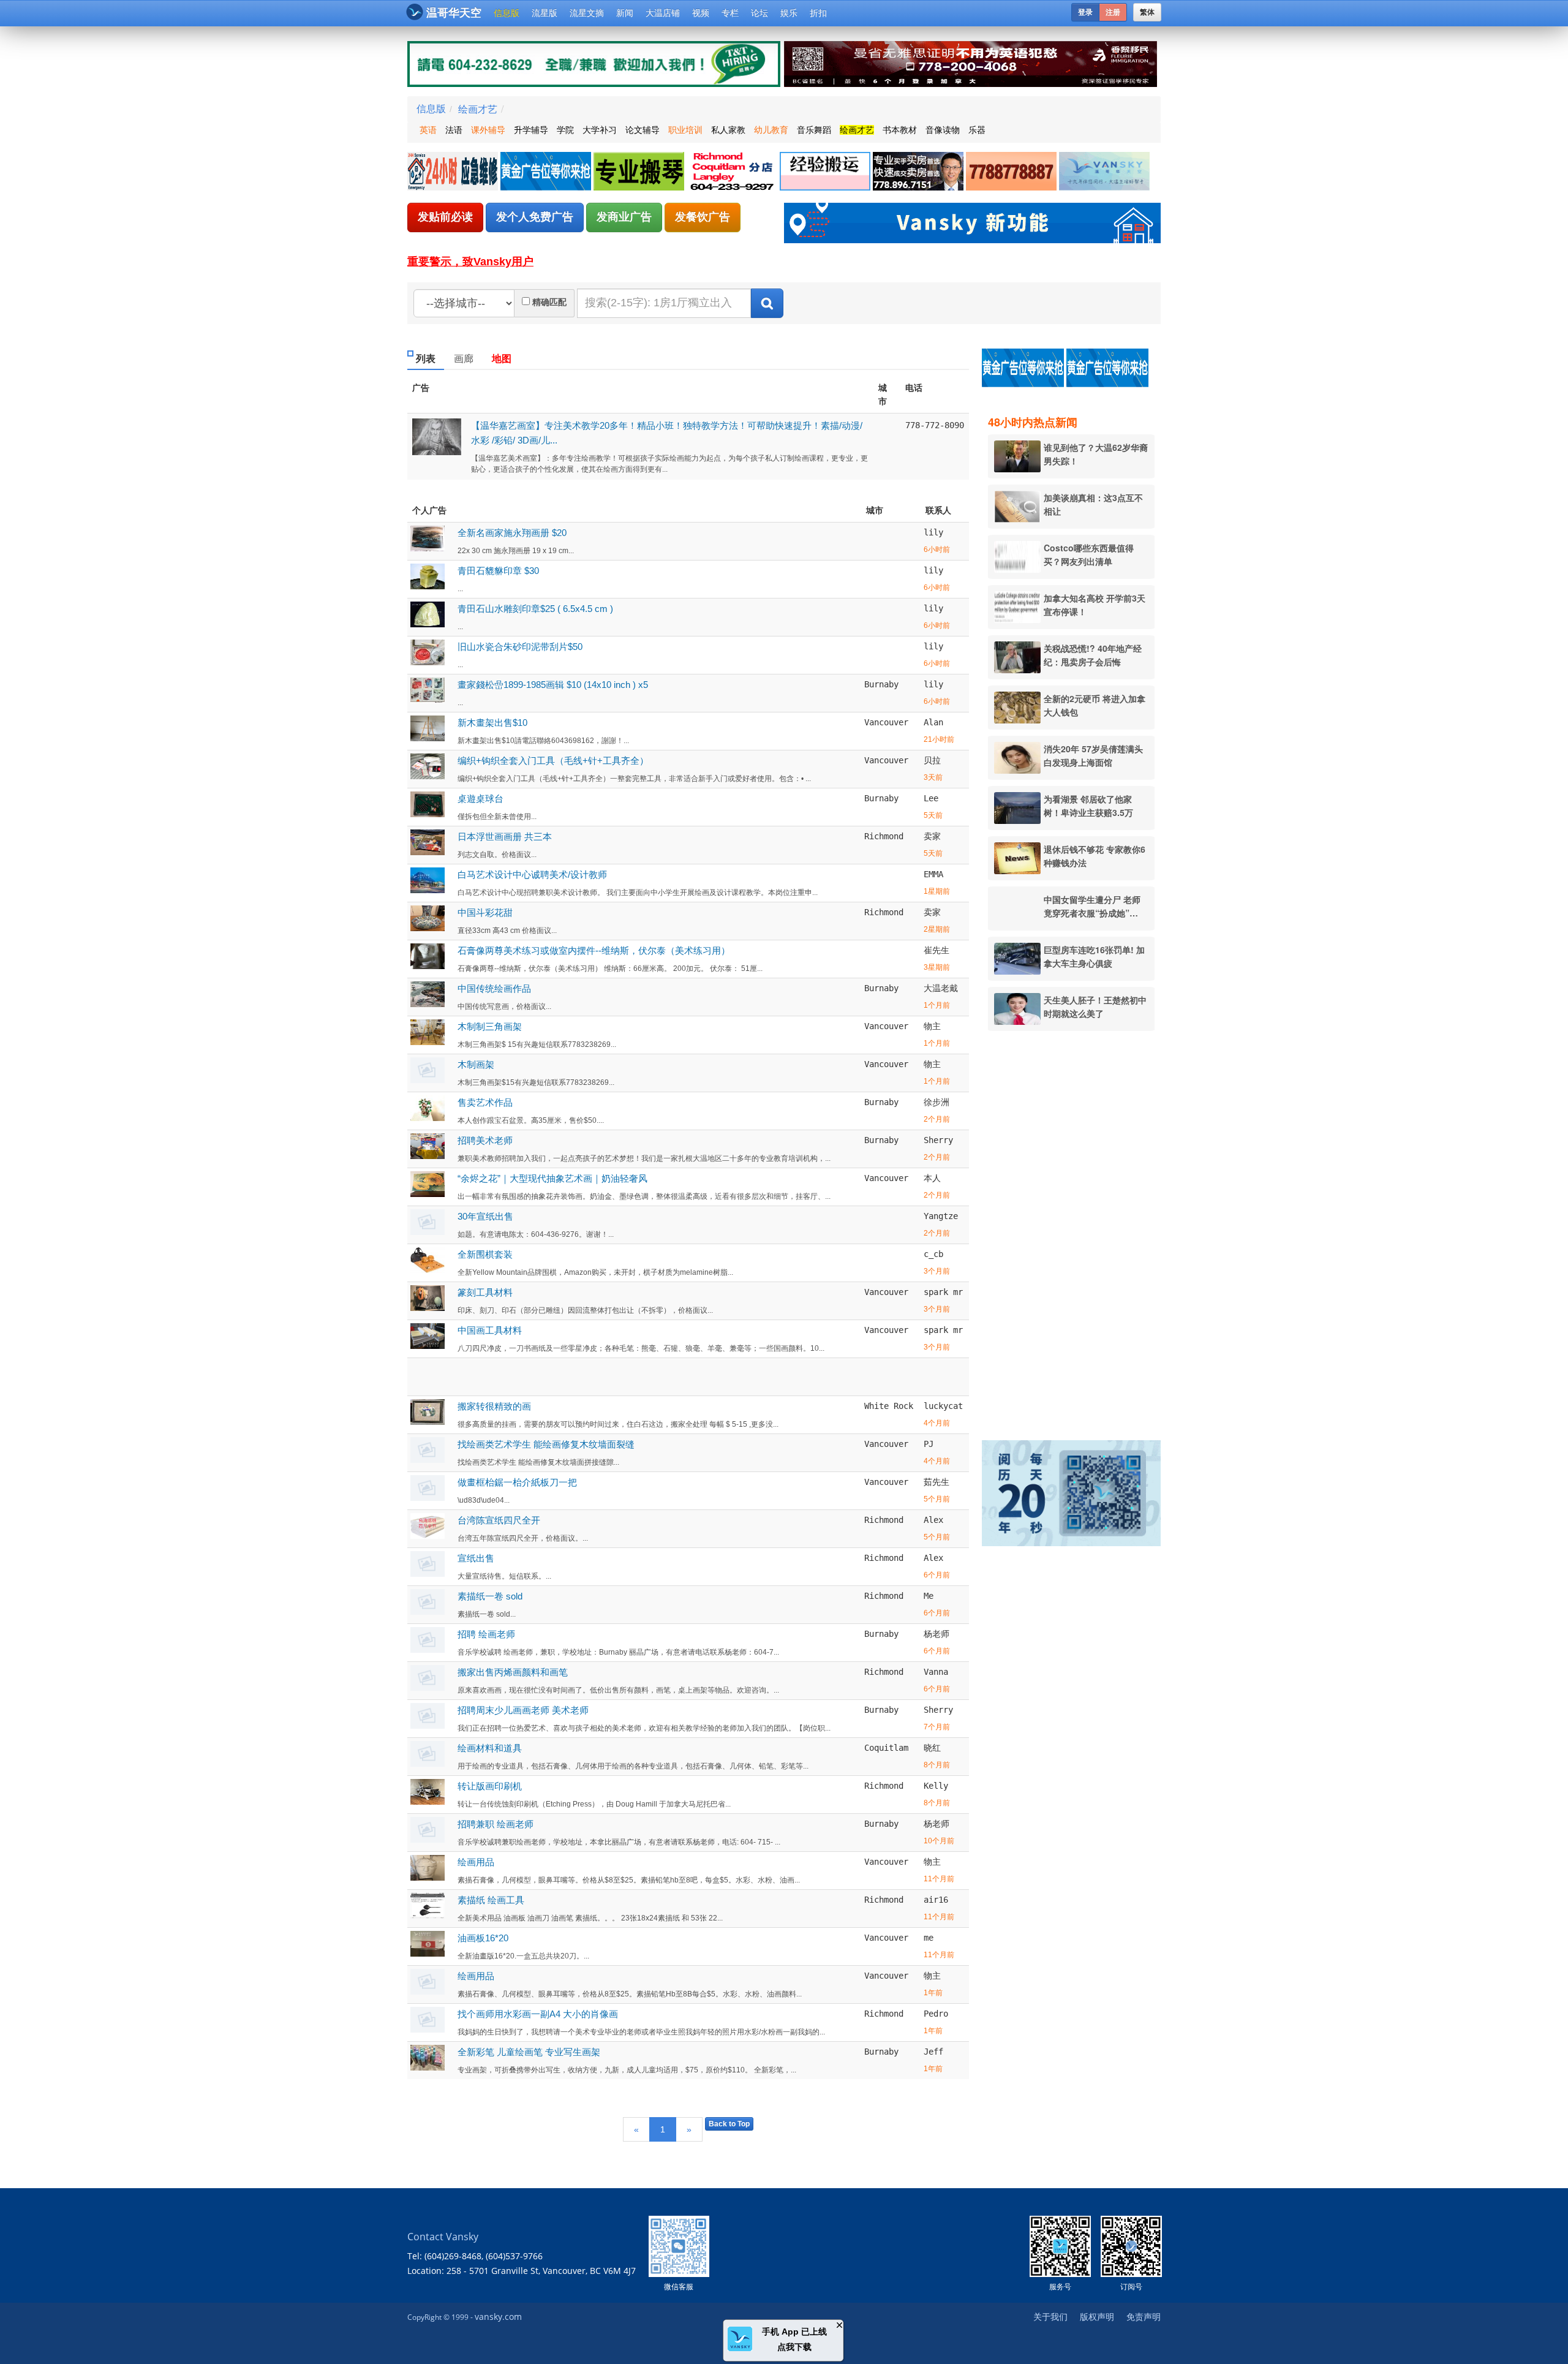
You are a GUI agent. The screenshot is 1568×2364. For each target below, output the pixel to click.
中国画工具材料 (490, 1330)
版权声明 (1097, 2317)
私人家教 (728, 130)
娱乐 (789, 13)
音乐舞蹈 (814, 130)
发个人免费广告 (535, 217)
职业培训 (685, 130)
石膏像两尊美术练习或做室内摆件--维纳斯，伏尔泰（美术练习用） (594, 950)
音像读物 (943, 130)
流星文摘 (587, 13)
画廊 (464, 359)
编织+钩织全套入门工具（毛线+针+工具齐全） (553, 761)
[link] (454, 172)
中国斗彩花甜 (485, 912)
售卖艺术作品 (485, 1102)
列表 (426, 359)
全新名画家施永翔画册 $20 (512, 533)
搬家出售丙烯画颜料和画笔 (513, 1672)
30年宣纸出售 (485, 1216)
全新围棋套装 (485, 1254)
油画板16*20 (483, 1938)
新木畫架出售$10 (492, 723)
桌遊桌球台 (481, 799)
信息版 (507, 13)
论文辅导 (643, 130)
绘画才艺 (478, 109)
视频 (701, 13)
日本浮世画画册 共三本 (505, 836)
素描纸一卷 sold (490, 1596)
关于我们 (1050, 2317)
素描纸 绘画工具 (491, 1900)
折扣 (818, 13)
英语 (428, 130)
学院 (565, 130)
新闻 (625, 13)
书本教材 (900, 130)
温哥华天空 (454, 13)
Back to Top (729, 2124)
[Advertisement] (1077, 1227)
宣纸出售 (476, 1558)
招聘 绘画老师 (486, 1634)
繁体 (1147, 12)
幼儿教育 (771, 130)
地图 (502, 359)
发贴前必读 (445, 217)
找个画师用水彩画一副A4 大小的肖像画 (538, 2014)
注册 (1113, 12)
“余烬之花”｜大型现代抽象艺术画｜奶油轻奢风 (552, 1178)
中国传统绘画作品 (494, 988)
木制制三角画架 (490, 1026)
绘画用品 (476, 1862)
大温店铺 (663, 13)
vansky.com (498, 2317)
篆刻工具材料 (485, 1292)
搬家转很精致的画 (494, 1406)
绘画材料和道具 (490, 1748)
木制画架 (476, 1064)
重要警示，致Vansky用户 (470, 262)
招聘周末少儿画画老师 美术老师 (523, 1710)
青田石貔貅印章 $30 (498, 571)
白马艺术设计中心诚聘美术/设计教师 (532, 874)
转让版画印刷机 (490, 1786)
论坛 (759, 13)
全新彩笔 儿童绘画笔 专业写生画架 (529, 2052)
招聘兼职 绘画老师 (496, 1824)
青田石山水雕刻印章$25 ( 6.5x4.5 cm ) (535, 609)
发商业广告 (624, 217)
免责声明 (1144, 2317)
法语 (454, 130)
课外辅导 (488, 130)
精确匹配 (549, 302)
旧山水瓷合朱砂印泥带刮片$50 (520, 647)
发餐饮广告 (703, 217)
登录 (1085, 12)
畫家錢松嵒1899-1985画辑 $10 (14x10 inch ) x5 (553, 685)
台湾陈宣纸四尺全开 (499, 1520)
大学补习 (600, 130)
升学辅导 (531, 130)
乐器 (977, 130)
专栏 (730, 13)
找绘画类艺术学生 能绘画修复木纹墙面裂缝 (546, 1444)
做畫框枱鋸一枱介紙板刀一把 (517, 1482)
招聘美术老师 (485, 1140)
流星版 (545, 13)
